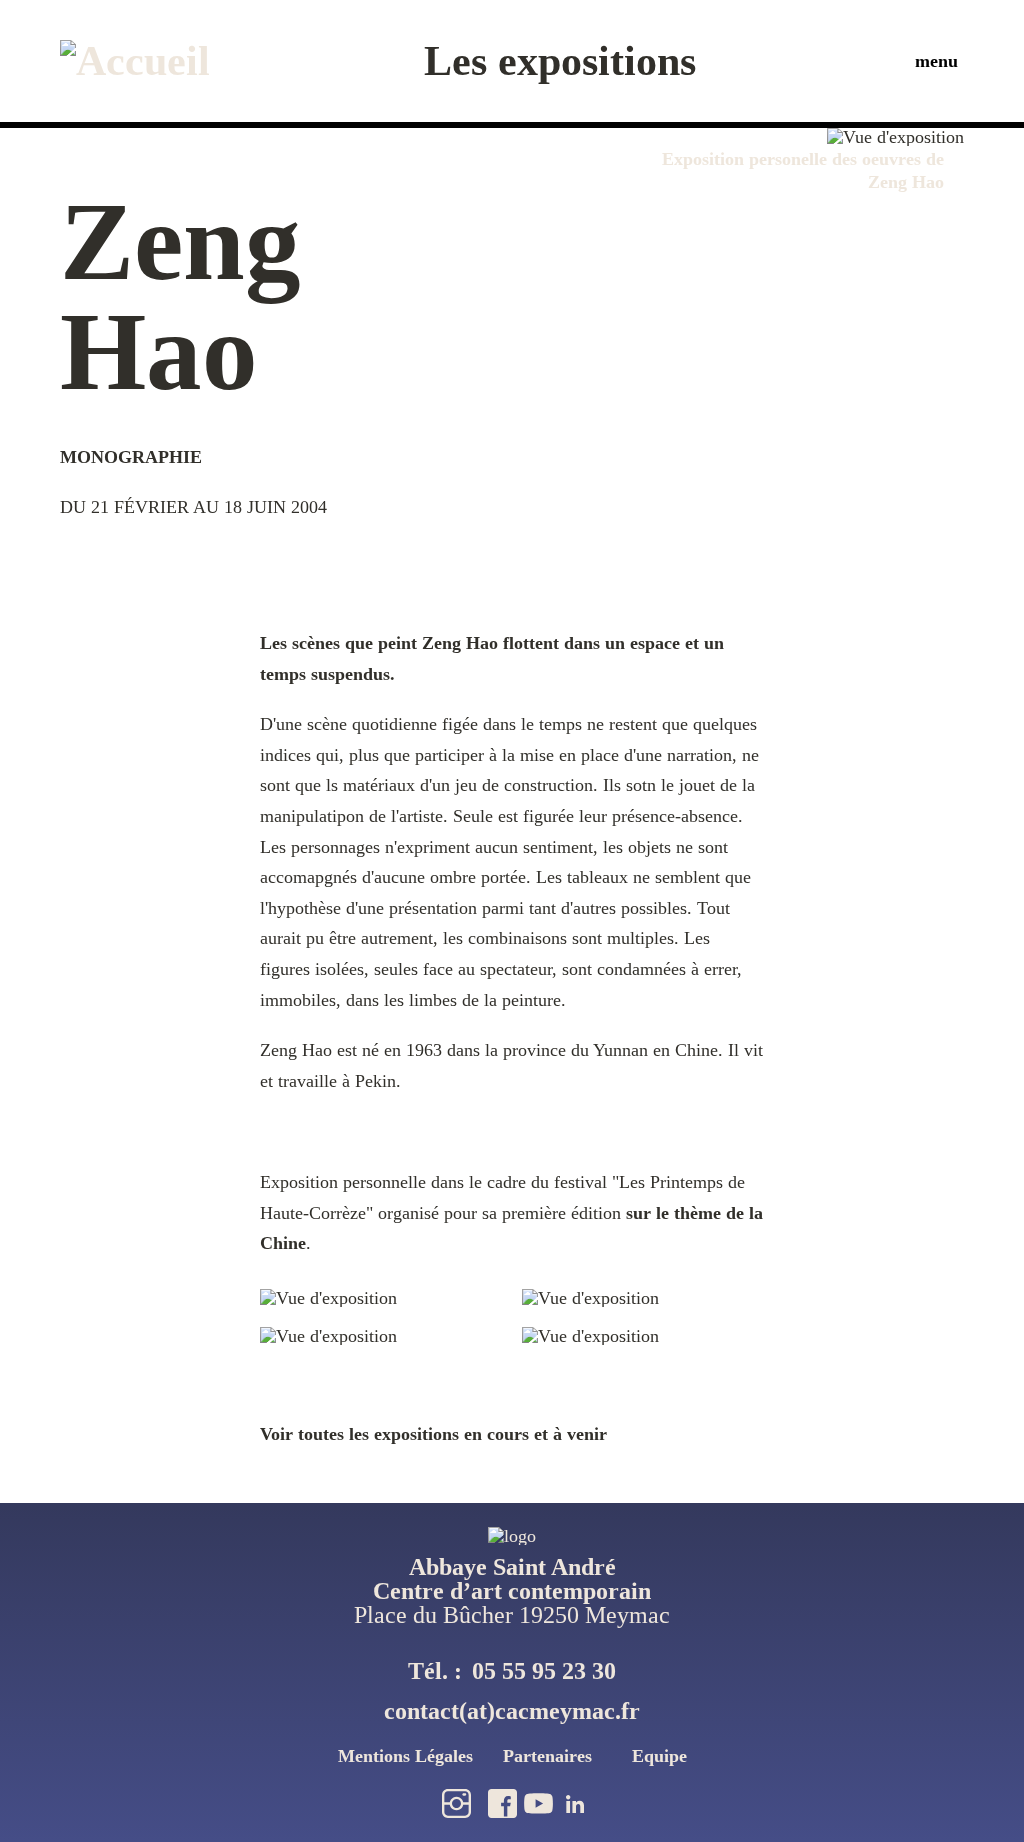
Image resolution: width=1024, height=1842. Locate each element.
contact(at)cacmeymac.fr (512, 1711)
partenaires (547, 1756)
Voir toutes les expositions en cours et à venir (433, 1434)
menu (936, 61)
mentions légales (405, 1756)
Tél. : (512, 1671)
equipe (659, 1756)
